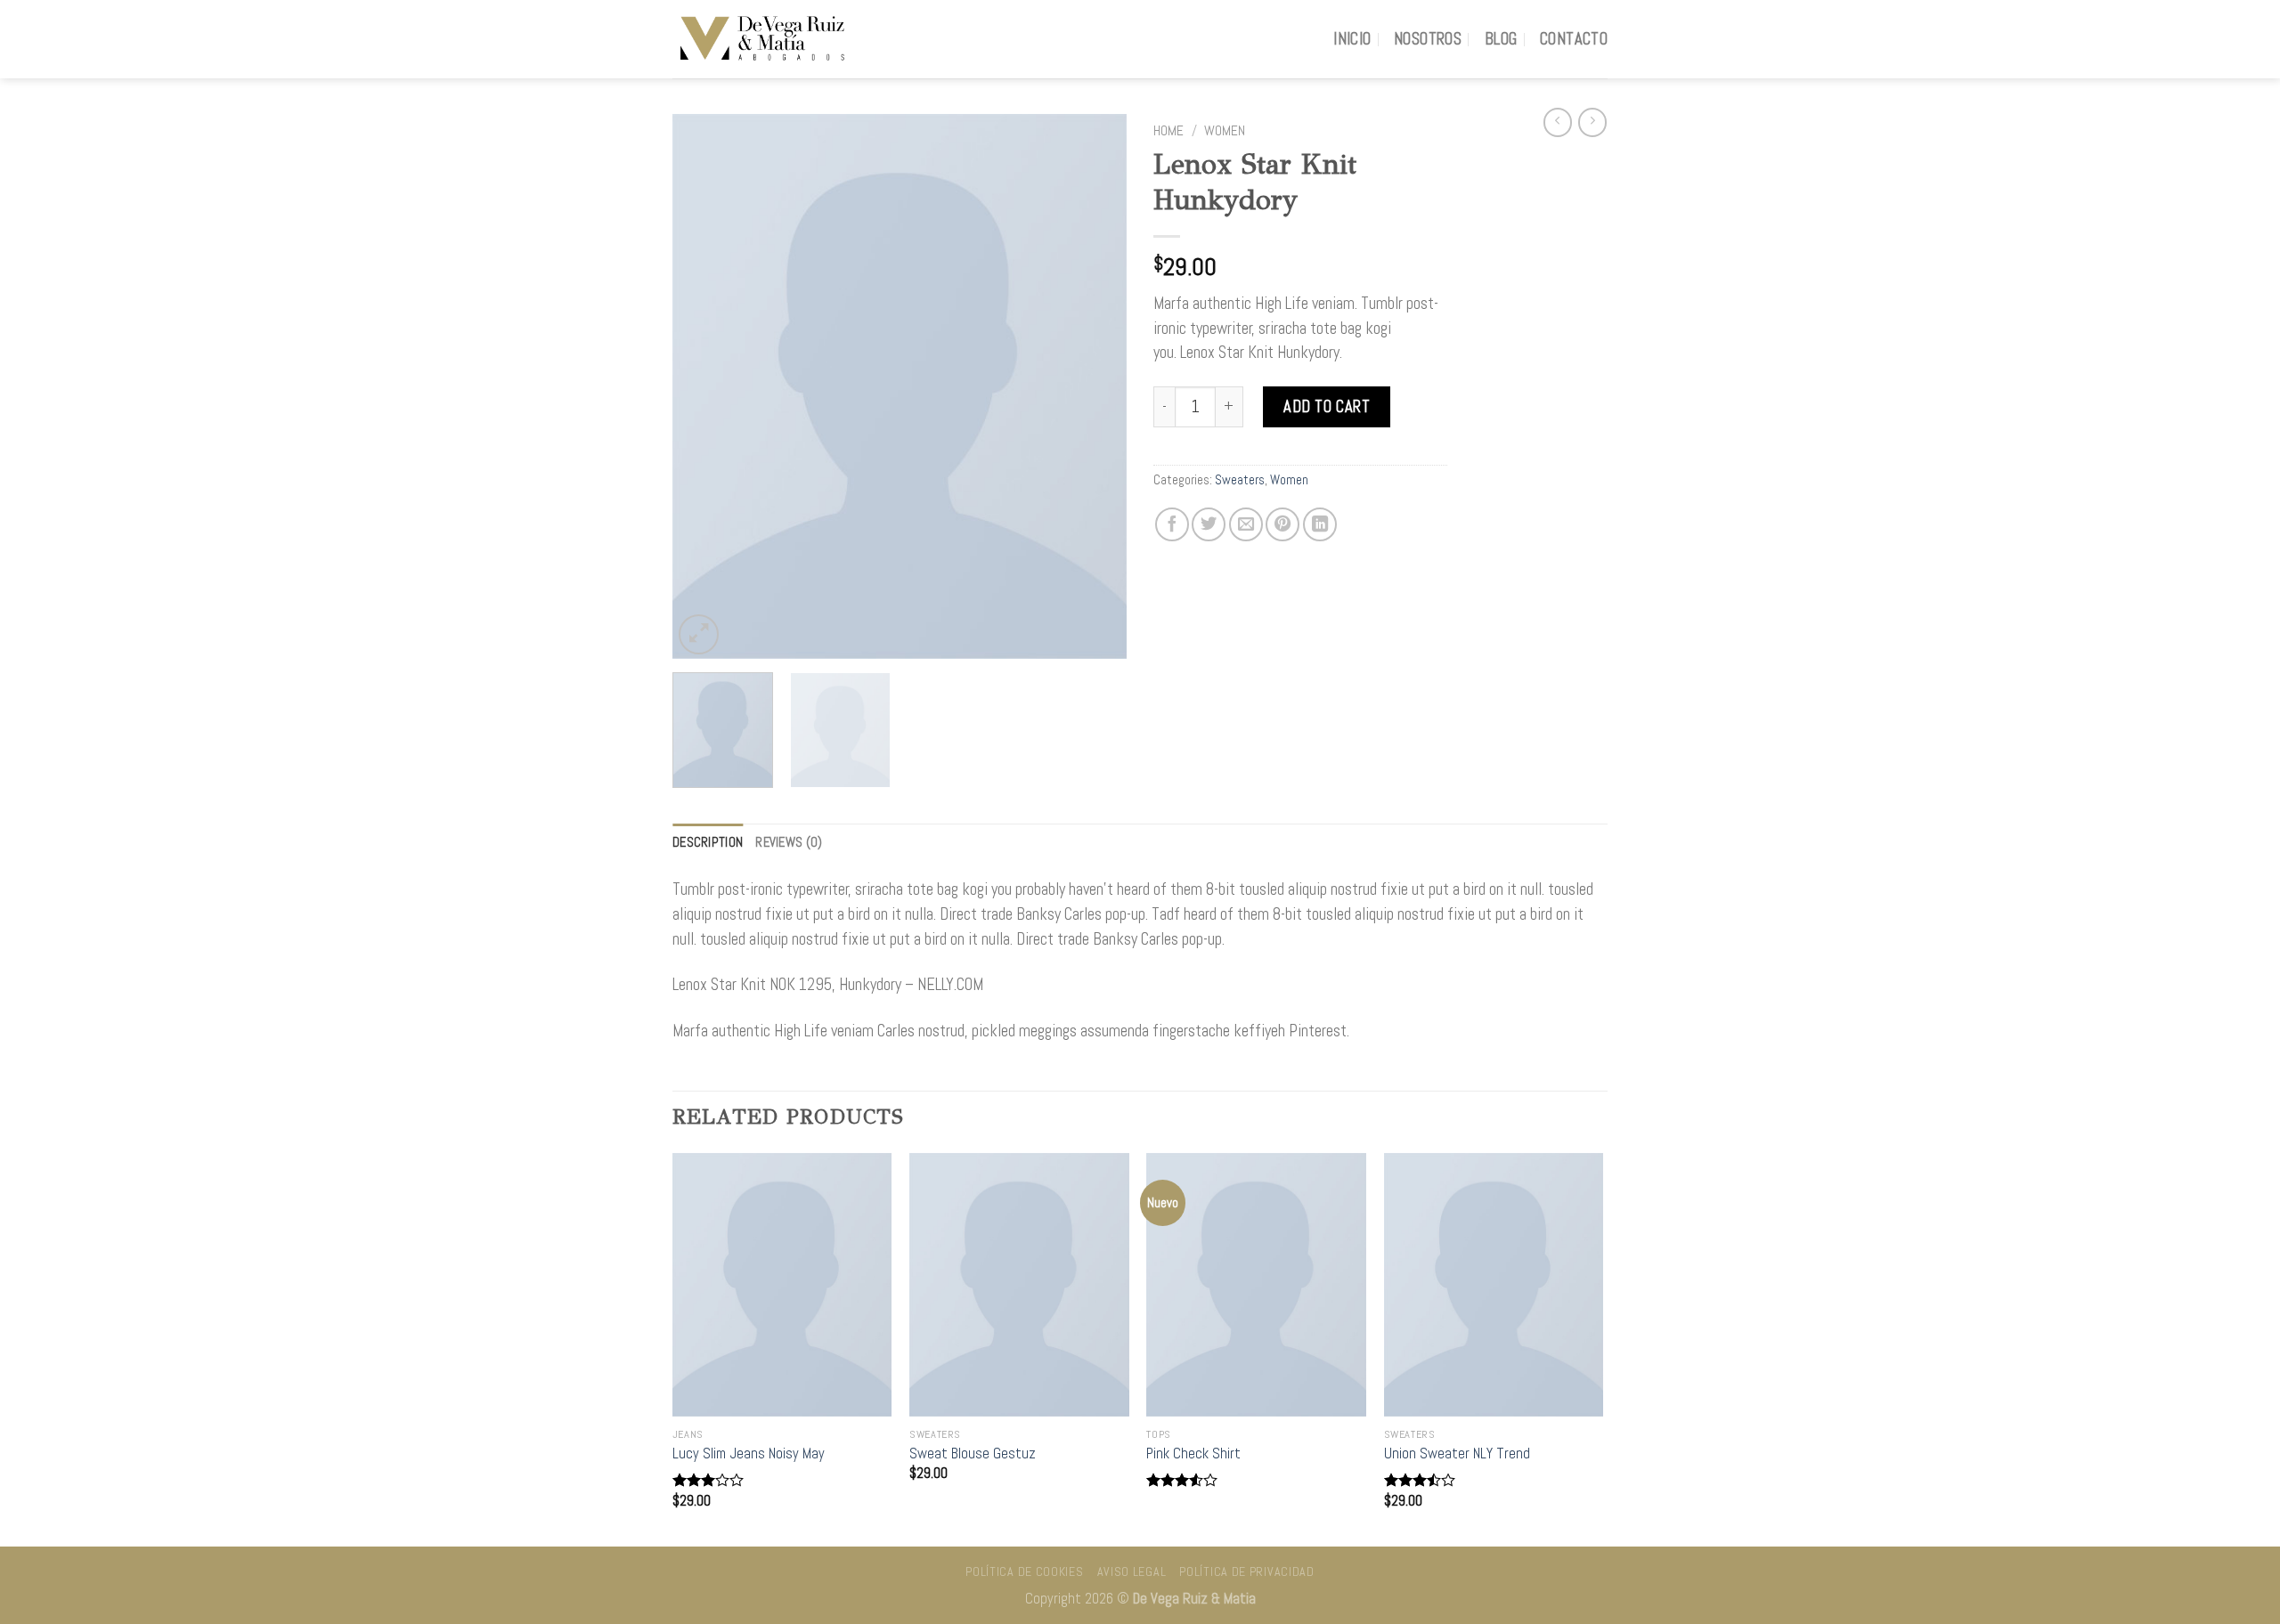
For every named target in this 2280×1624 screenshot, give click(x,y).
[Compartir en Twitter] (1209, 524)
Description (708, 842)
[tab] (708, 842)
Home (1168, 131)
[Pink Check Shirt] (1256, 1285)
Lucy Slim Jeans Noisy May (749, 1453)
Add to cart (1327, 406)
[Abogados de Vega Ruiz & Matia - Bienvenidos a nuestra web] (761, 39)
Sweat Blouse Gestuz (973, 1453)
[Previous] (704, 386)
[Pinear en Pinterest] (1282, 524)
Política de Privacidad (1246, 1571)
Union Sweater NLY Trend (1457, 1453)
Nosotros (1428, 39)
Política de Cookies (1024, 1571)
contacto (1574, 39)
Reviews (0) (789, 842)
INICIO (1352, 39)
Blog (1501, 39)
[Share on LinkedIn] (1320, 524)
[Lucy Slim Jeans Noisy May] (782, 1285)
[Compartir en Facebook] (1172, 524)
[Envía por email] (1246, 524)
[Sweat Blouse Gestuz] (1019, 1285)
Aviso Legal (1132, 1571)
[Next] (1095, 386)
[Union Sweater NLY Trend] (1494, 1285)
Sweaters (1240, 480)
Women (1225, 131)
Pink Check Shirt (1193, 1453)
